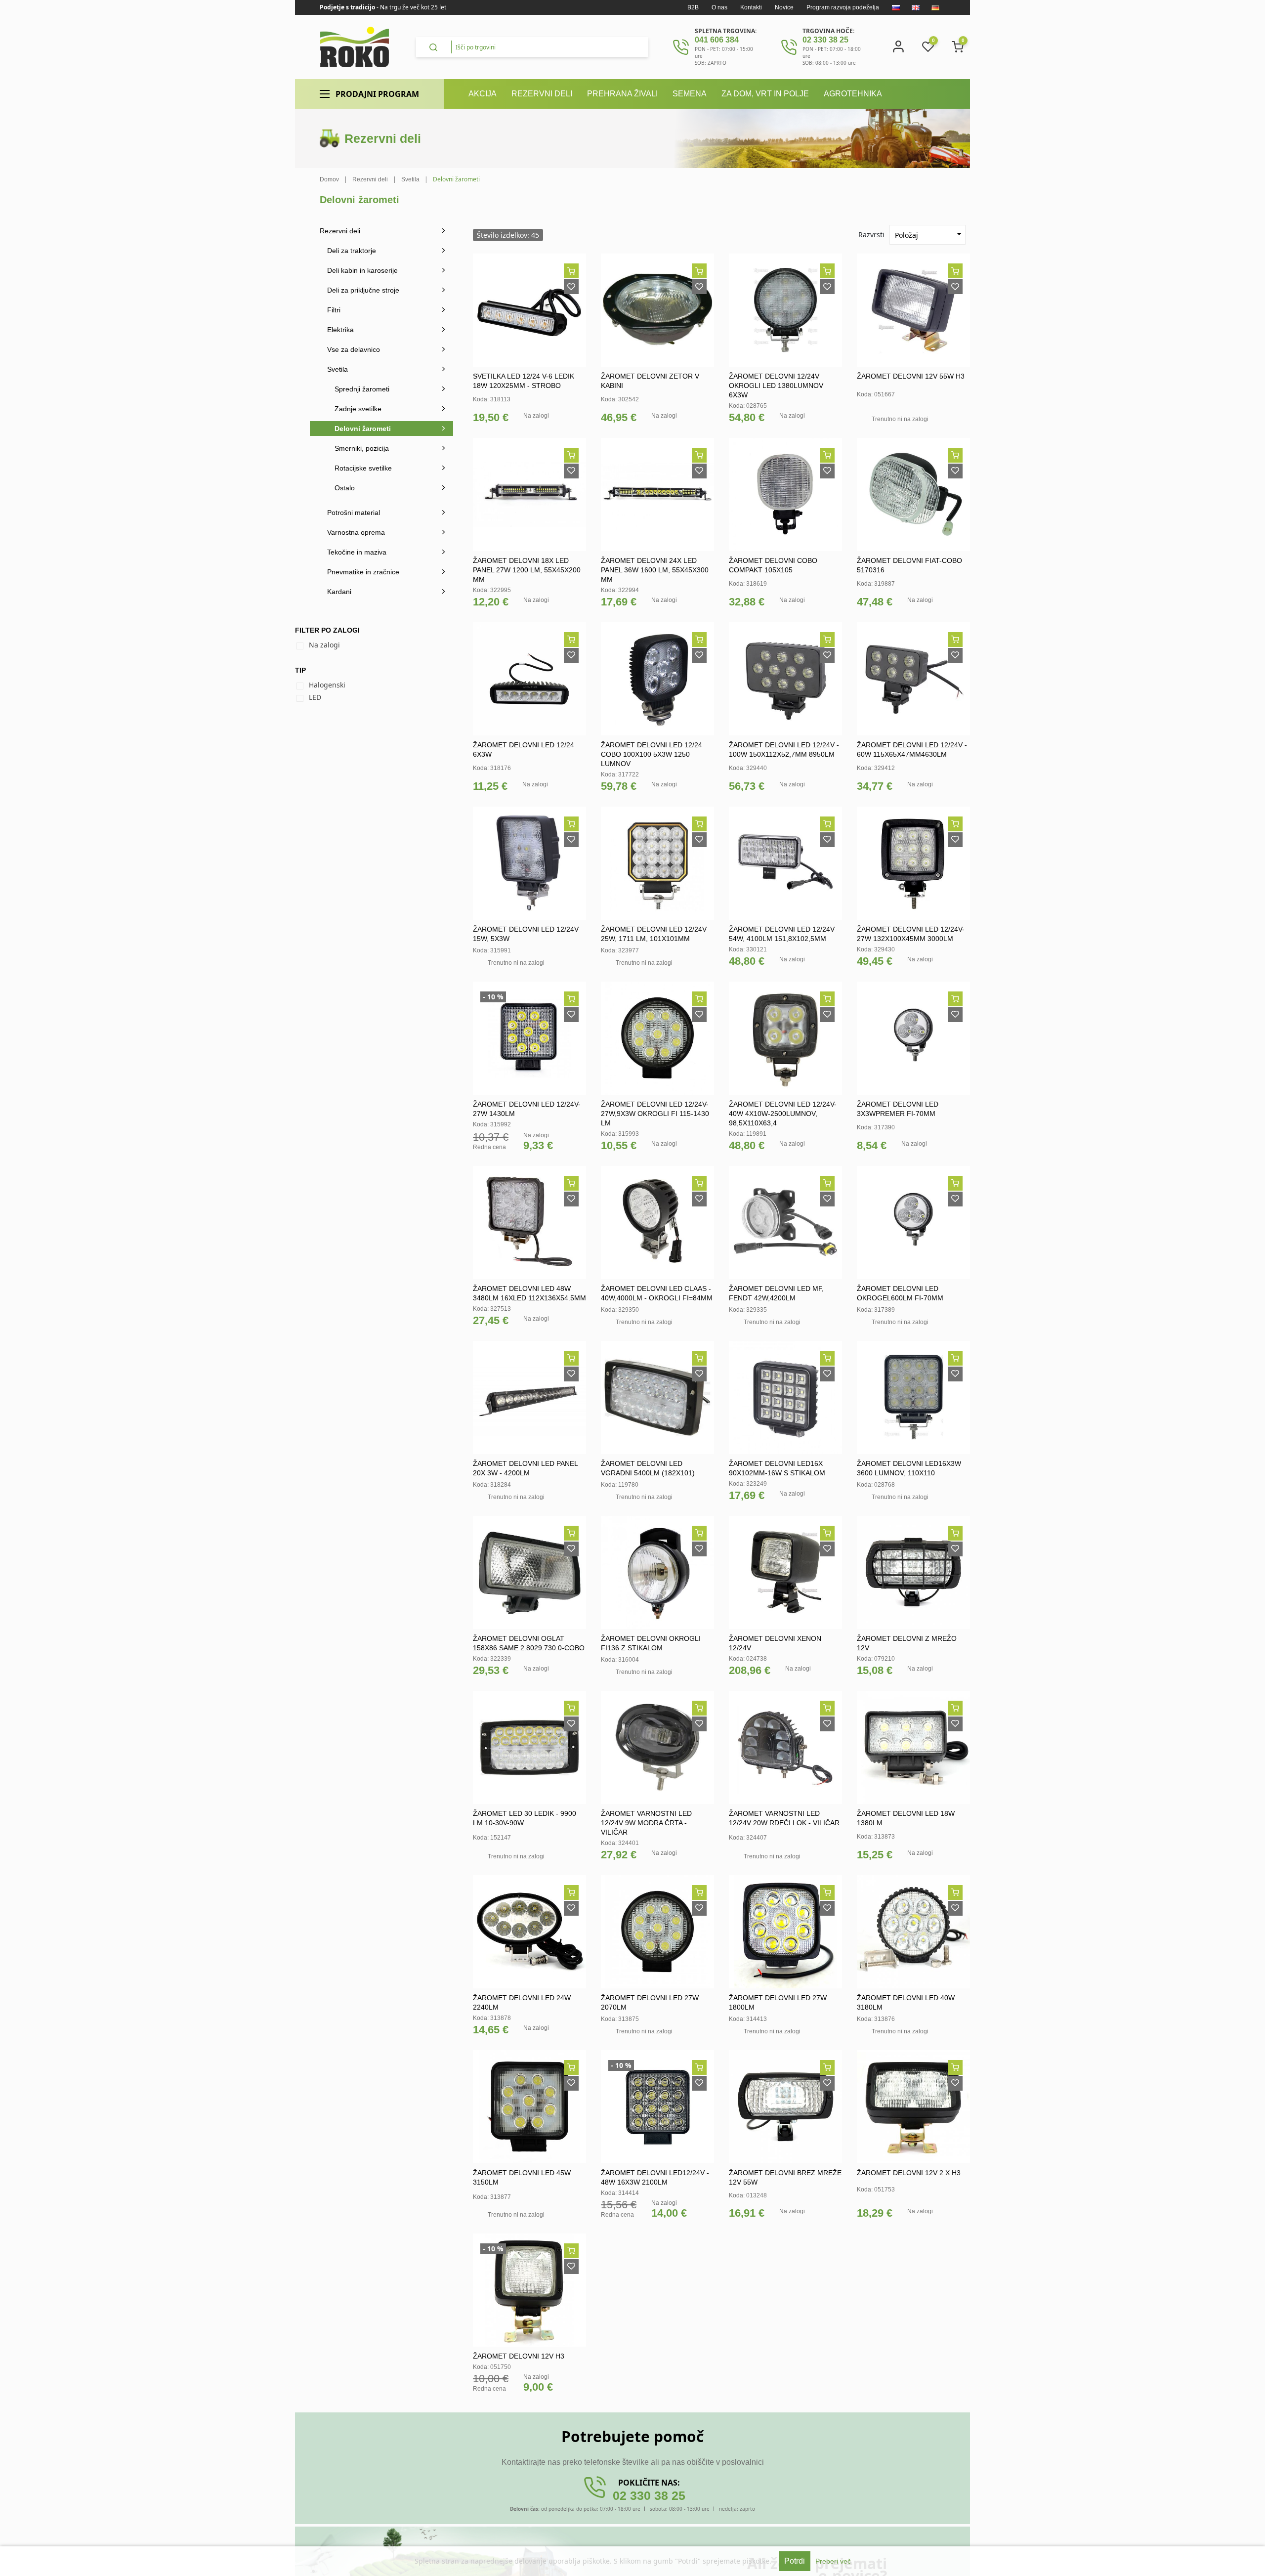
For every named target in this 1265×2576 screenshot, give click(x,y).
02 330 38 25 (825, 40)
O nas (719, 7)
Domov (329, 179)
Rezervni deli (340, 231)
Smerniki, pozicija (362, 448)
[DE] (935, 7)
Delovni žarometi (363, 429)
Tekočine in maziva (357, 552)
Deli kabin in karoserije (362, 270)
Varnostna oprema (356, 532)
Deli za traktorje (352, 251)
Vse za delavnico (354, 349)
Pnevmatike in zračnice (363, 572)
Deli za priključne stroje (363, 290)
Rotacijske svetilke (363, 468)
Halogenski (327, 685)
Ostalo (345, 488)
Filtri (334, 310)
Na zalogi (324, 645)
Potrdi (795, 2561)
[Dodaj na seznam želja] (571, 287)
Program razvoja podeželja (843, 7)
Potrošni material (354, 513)
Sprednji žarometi (362, 389)
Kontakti (751, 7)
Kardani (339, 592)
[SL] (896, 7)
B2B (693, 7)
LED (315, 697)
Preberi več (833, 2561)
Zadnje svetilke (358, 409)
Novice (784, 7)
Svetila (337, 369)
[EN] (916, 7)
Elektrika (340, 330)
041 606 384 (717, 40)
